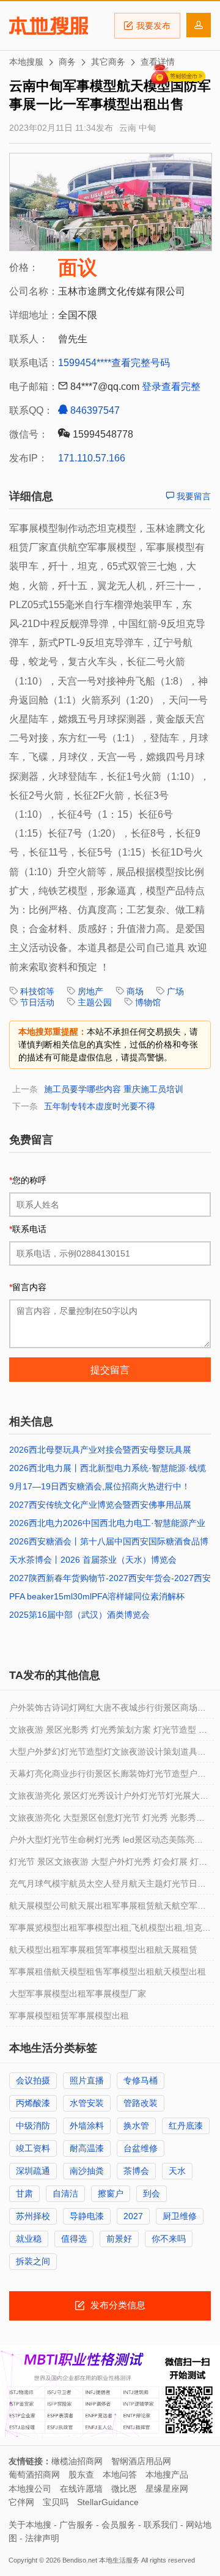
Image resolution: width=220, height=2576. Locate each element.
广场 (175, 991)
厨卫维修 (180, 2216)
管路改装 (141, 2103)
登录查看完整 (171, 387)
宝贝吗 (56, 2502)
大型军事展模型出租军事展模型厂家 (78, 1994)
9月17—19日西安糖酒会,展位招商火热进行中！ (100, 1486)
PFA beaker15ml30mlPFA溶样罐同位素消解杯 (97, 1596)
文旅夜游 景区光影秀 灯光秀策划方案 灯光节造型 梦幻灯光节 (108, 1733)
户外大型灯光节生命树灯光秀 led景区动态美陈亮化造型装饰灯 (106, 1843)
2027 (133, 2216)
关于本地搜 (30, 2525)
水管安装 (87, 2103)
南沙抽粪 (87, 2171)
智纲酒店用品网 (141, 2461)
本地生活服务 (119, 2560)
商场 (135, 991)
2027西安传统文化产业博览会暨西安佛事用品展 (100, 1505)
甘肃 (24, 2193)
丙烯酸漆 (33, 2103)
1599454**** (85, 363)
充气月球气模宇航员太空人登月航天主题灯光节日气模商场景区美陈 (108, 1887)
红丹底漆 (186, 2126)
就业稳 (29, 2239)
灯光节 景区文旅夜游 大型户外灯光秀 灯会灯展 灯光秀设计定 (108, 1865)
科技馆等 (37, 991)
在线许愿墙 (81, 2489)
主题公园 (95, 1002)
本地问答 (120, 2475)
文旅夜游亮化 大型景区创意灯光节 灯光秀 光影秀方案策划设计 (107, 1821)
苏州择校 (33, 2216)
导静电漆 (87, 2216)
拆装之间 (33, 2261)
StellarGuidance (108, 2502)
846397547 (94, 410)
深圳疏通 (33, 2171)
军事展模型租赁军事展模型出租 (69, 2016)
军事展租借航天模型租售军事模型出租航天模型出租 (108, 1972)
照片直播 (87, 2080)
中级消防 (33, 2126)
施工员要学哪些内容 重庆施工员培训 (114, 1089)
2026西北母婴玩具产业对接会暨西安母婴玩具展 (100, 1450)
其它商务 (108, 62)
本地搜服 (49, 26)
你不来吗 (169, 2239)
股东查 (81, 2475)
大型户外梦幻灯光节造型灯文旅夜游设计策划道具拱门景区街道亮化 (108, 1755)
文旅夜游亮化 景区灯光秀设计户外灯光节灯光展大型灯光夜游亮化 (109, 1799)
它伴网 (21, 2502)
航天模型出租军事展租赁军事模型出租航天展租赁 (103, 1950)
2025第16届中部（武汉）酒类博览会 (79, 1615)
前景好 (119, 2239)
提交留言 (110, 1370)
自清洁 (65, 2193)
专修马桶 (141, 2080)
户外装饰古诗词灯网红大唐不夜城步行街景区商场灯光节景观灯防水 (108, 1711)
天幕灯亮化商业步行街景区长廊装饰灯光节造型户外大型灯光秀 (108, 1777)
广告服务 (76, 2525)
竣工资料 (33, 2148)
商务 (67, 62)
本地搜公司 (30, 2489)
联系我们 (161, 2525)
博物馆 (148, 1002)
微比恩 (124, 2489)
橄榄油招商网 (77, 2461)
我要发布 (153, 26)
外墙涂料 (87, 2126)
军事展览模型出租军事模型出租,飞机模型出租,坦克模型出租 (110, 1931)
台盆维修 (141, 2148)
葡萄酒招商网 (34, 2475)
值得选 (74, 2239)
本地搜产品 (167, 2475)
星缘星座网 (167, 2489)
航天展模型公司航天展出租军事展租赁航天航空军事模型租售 (108, 1909)
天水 (177, 2171)
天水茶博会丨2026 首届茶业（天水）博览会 (93, 1560)
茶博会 (136, 2171)
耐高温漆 (87, 2148)
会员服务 (119, 2525)
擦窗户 (111, 2193)
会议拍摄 (33, 2080)
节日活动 (37, 1002)
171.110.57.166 (92, 458)
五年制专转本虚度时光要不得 (100, 1106)
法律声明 (42, 2538)
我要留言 (193, 496)
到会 (152, 2193)
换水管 (136, 2126)
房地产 (90, 991)
